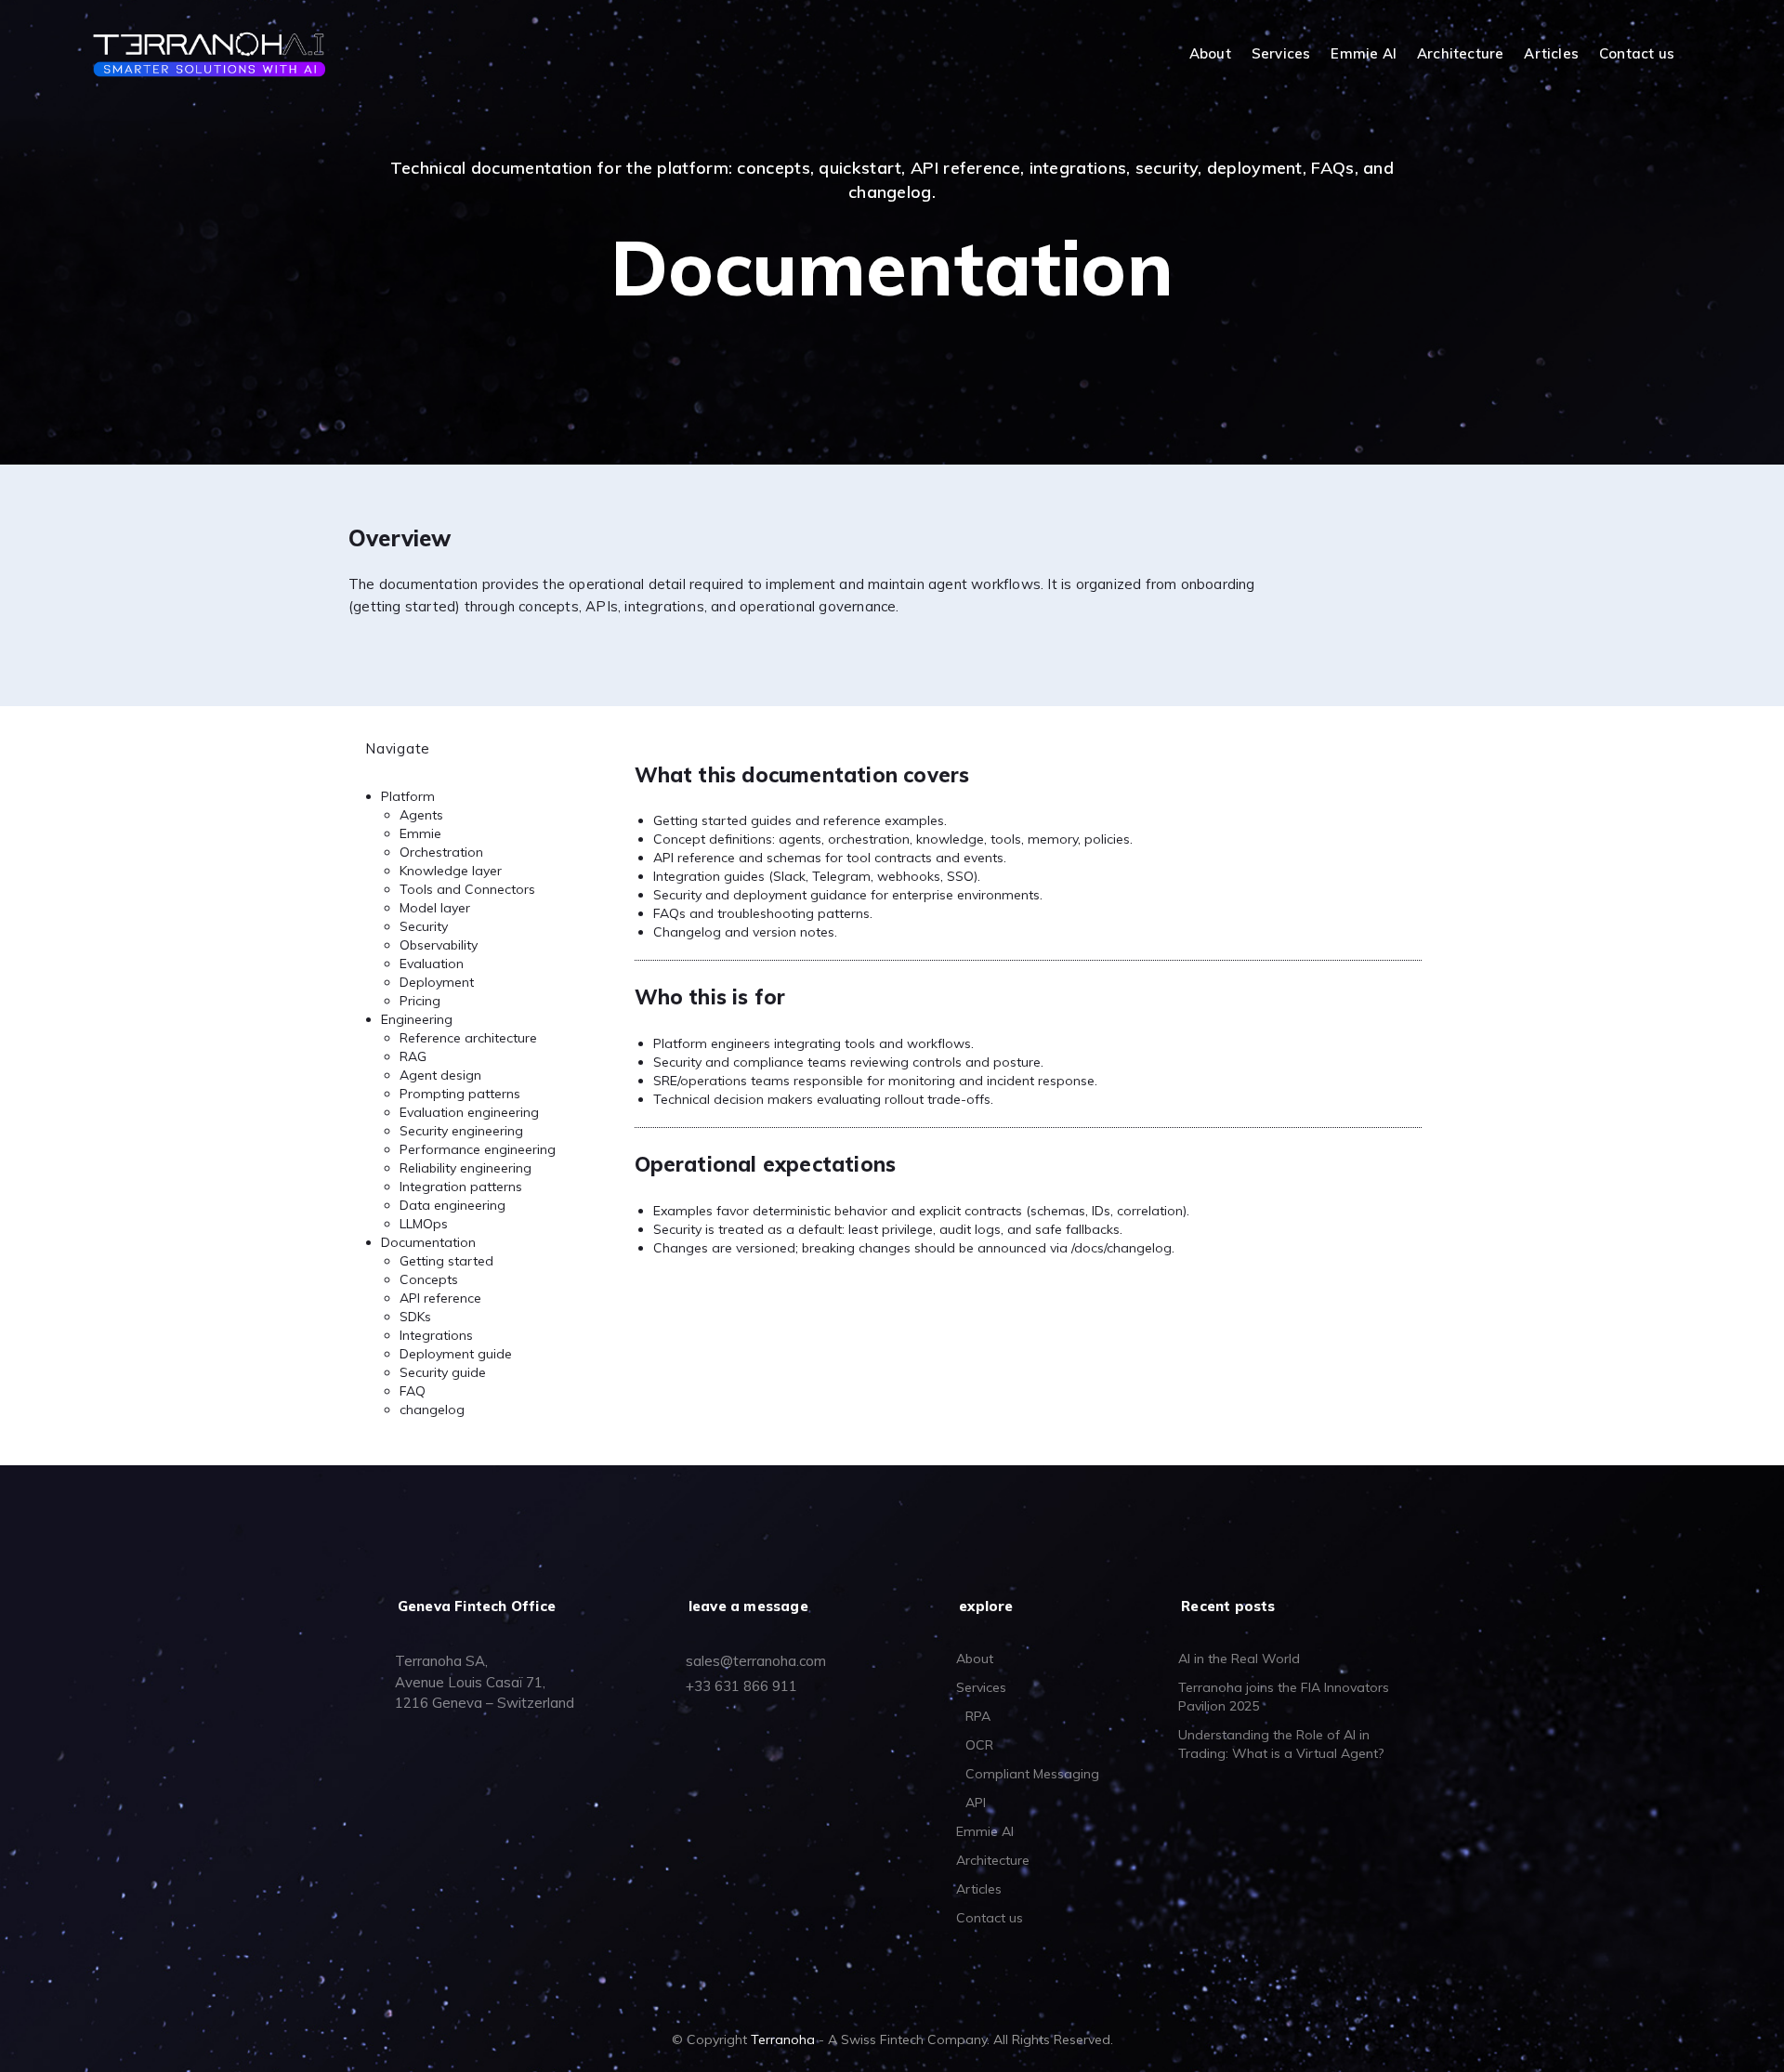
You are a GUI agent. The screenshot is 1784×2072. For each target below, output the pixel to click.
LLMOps (424, 1224)
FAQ (413, 1391)
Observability (439, 945)
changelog (432, 1410)
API (976, 1803)
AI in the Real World (1239, 1659)
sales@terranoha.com (756, 1661)
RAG (413, 1056)
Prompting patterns (460, 1094)
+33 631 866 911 (741, 1686)
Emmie (420, 833)
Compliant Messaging (1032, 1774)
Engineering (417, 1019)
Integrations (436, 1335)
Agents (421, 815)
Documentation (428, 1242)
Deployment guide (456, 1354)
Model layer (435, 908)
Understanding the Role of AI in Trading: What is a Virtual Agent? (1281, 1744)
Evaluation (432, 964)
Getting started (446, 1261)
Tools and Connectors (467, 889)
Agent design (440, 1075)
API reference (440, 1298)
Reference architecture (468, 1038)
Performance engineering (478, 1149)
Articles (1551, 54)
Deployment (437, 982)
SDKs (415, 1317)
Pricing (420, 1001)
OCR (979, 1745)
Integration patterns (461, 1187)
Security (424, 926)
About (1210, 54)
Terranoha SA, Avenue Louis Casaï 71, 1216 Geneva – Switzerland (485, 1682)
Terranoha (783, 2039)
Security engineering (461, 1131)
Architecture (1460, 54)
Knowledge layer (451, 871)
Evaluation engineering (469, 1112)
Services (1281, 54)
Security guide (443, 1372)
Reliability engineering (466, 1168)
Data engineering (453, 1205)
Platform (408, 796)
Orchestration (441, 852)
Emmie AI (1364, 54)
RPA (978, 1716)
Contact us (1637, 54)
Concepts (429, 1279)
